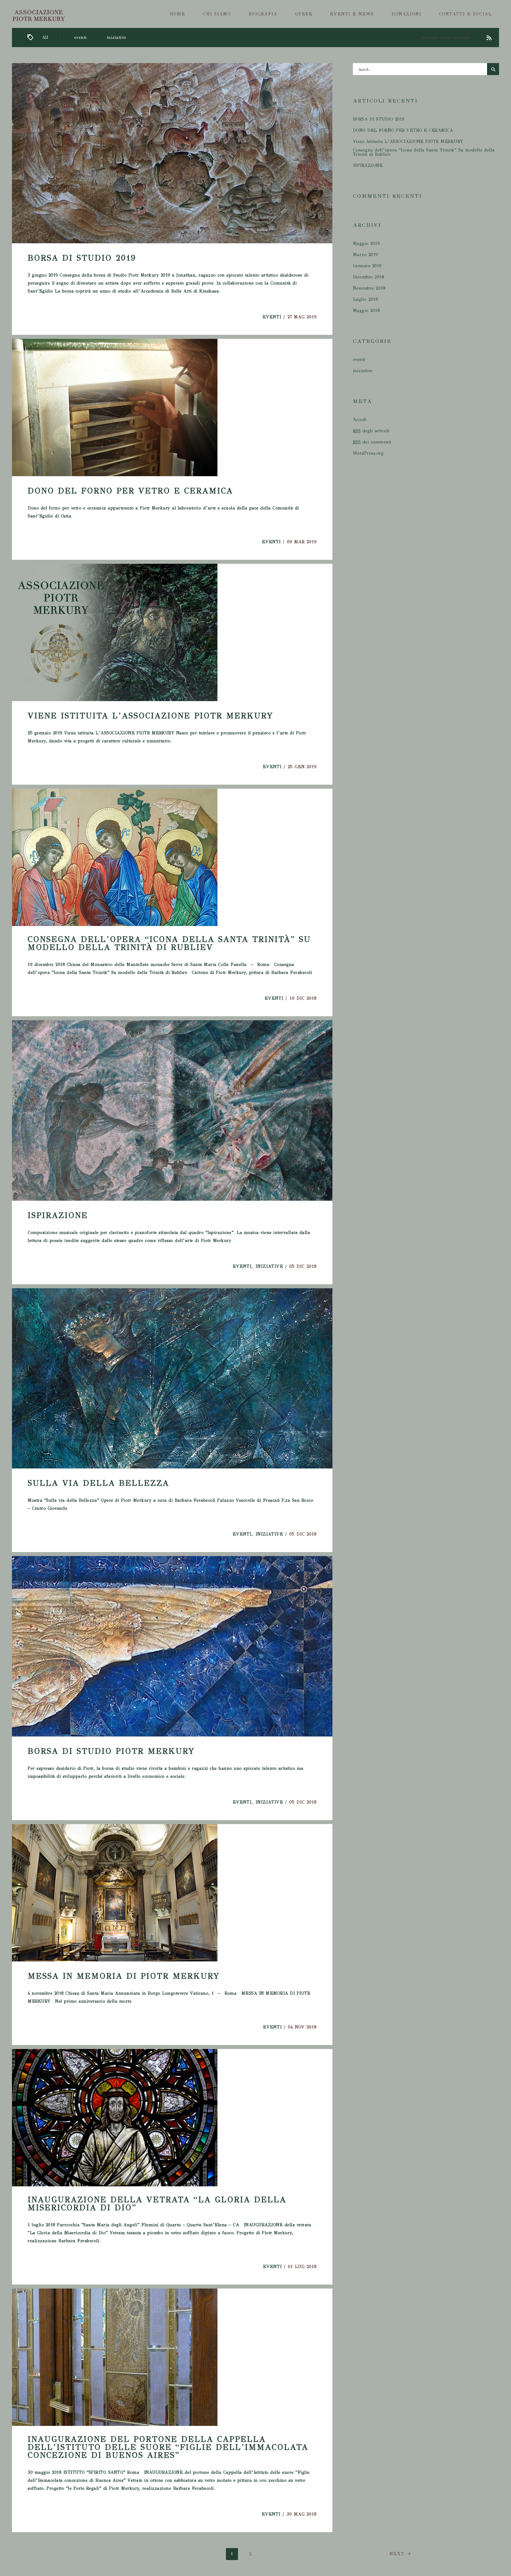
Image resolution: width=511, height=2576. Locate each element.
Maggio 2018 (366, 311)
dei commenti (372, 442)
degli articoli (371, 431)
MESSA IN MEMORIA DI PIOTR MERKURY (124, 1976)
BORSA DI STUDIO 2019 (82, 258)
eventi (81, 38)
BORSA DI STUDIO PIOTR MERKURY (111, 1751)
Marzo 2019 (365, 255)
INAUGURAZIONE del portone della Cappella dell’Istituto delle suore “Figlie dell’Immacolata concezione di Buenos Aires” (168, 2447)
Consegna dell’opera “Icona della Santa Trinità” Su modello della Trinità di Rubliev (169, 943)
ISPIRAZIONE (58, 1215)
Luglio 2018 (366, 299)
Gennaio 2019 (367, 266)
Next (398, 2554)
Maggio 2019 (366, 244)
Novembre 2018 (369, 288)
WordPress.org (368, 453)
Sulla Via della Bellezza (98, 1483)
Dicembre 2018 (369, 277)
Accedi (360, 420)
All (45, 38)
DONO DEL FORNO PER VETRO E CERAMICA (130, 491)
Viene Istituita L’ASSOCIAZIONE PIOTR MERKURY (151, 716)
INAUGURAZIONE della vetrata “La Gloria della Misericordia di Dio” (157, 2204)
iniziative (117, 38)
